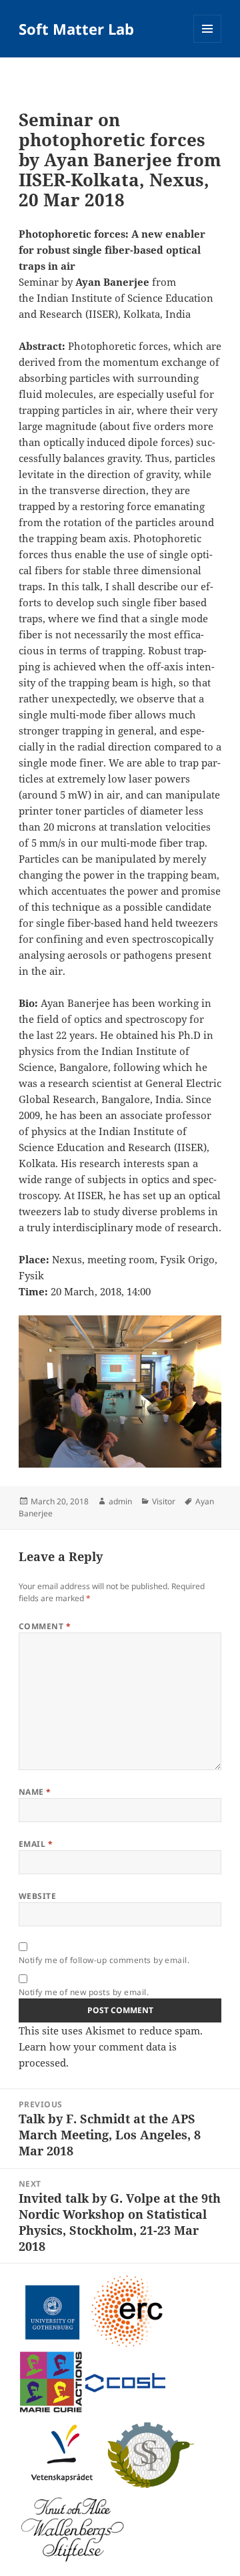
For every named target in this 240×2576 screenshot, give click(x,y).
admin (120, 1501)
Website (37, 1896)
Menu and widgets (208, 42)
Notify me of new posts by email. (84, 1992)
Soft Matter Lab (76, 29)
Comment (45, 1626)
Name (35, 1792)
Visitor (164, 1501)
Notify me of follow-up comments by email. (104, 1960)
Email (36, 1844)
